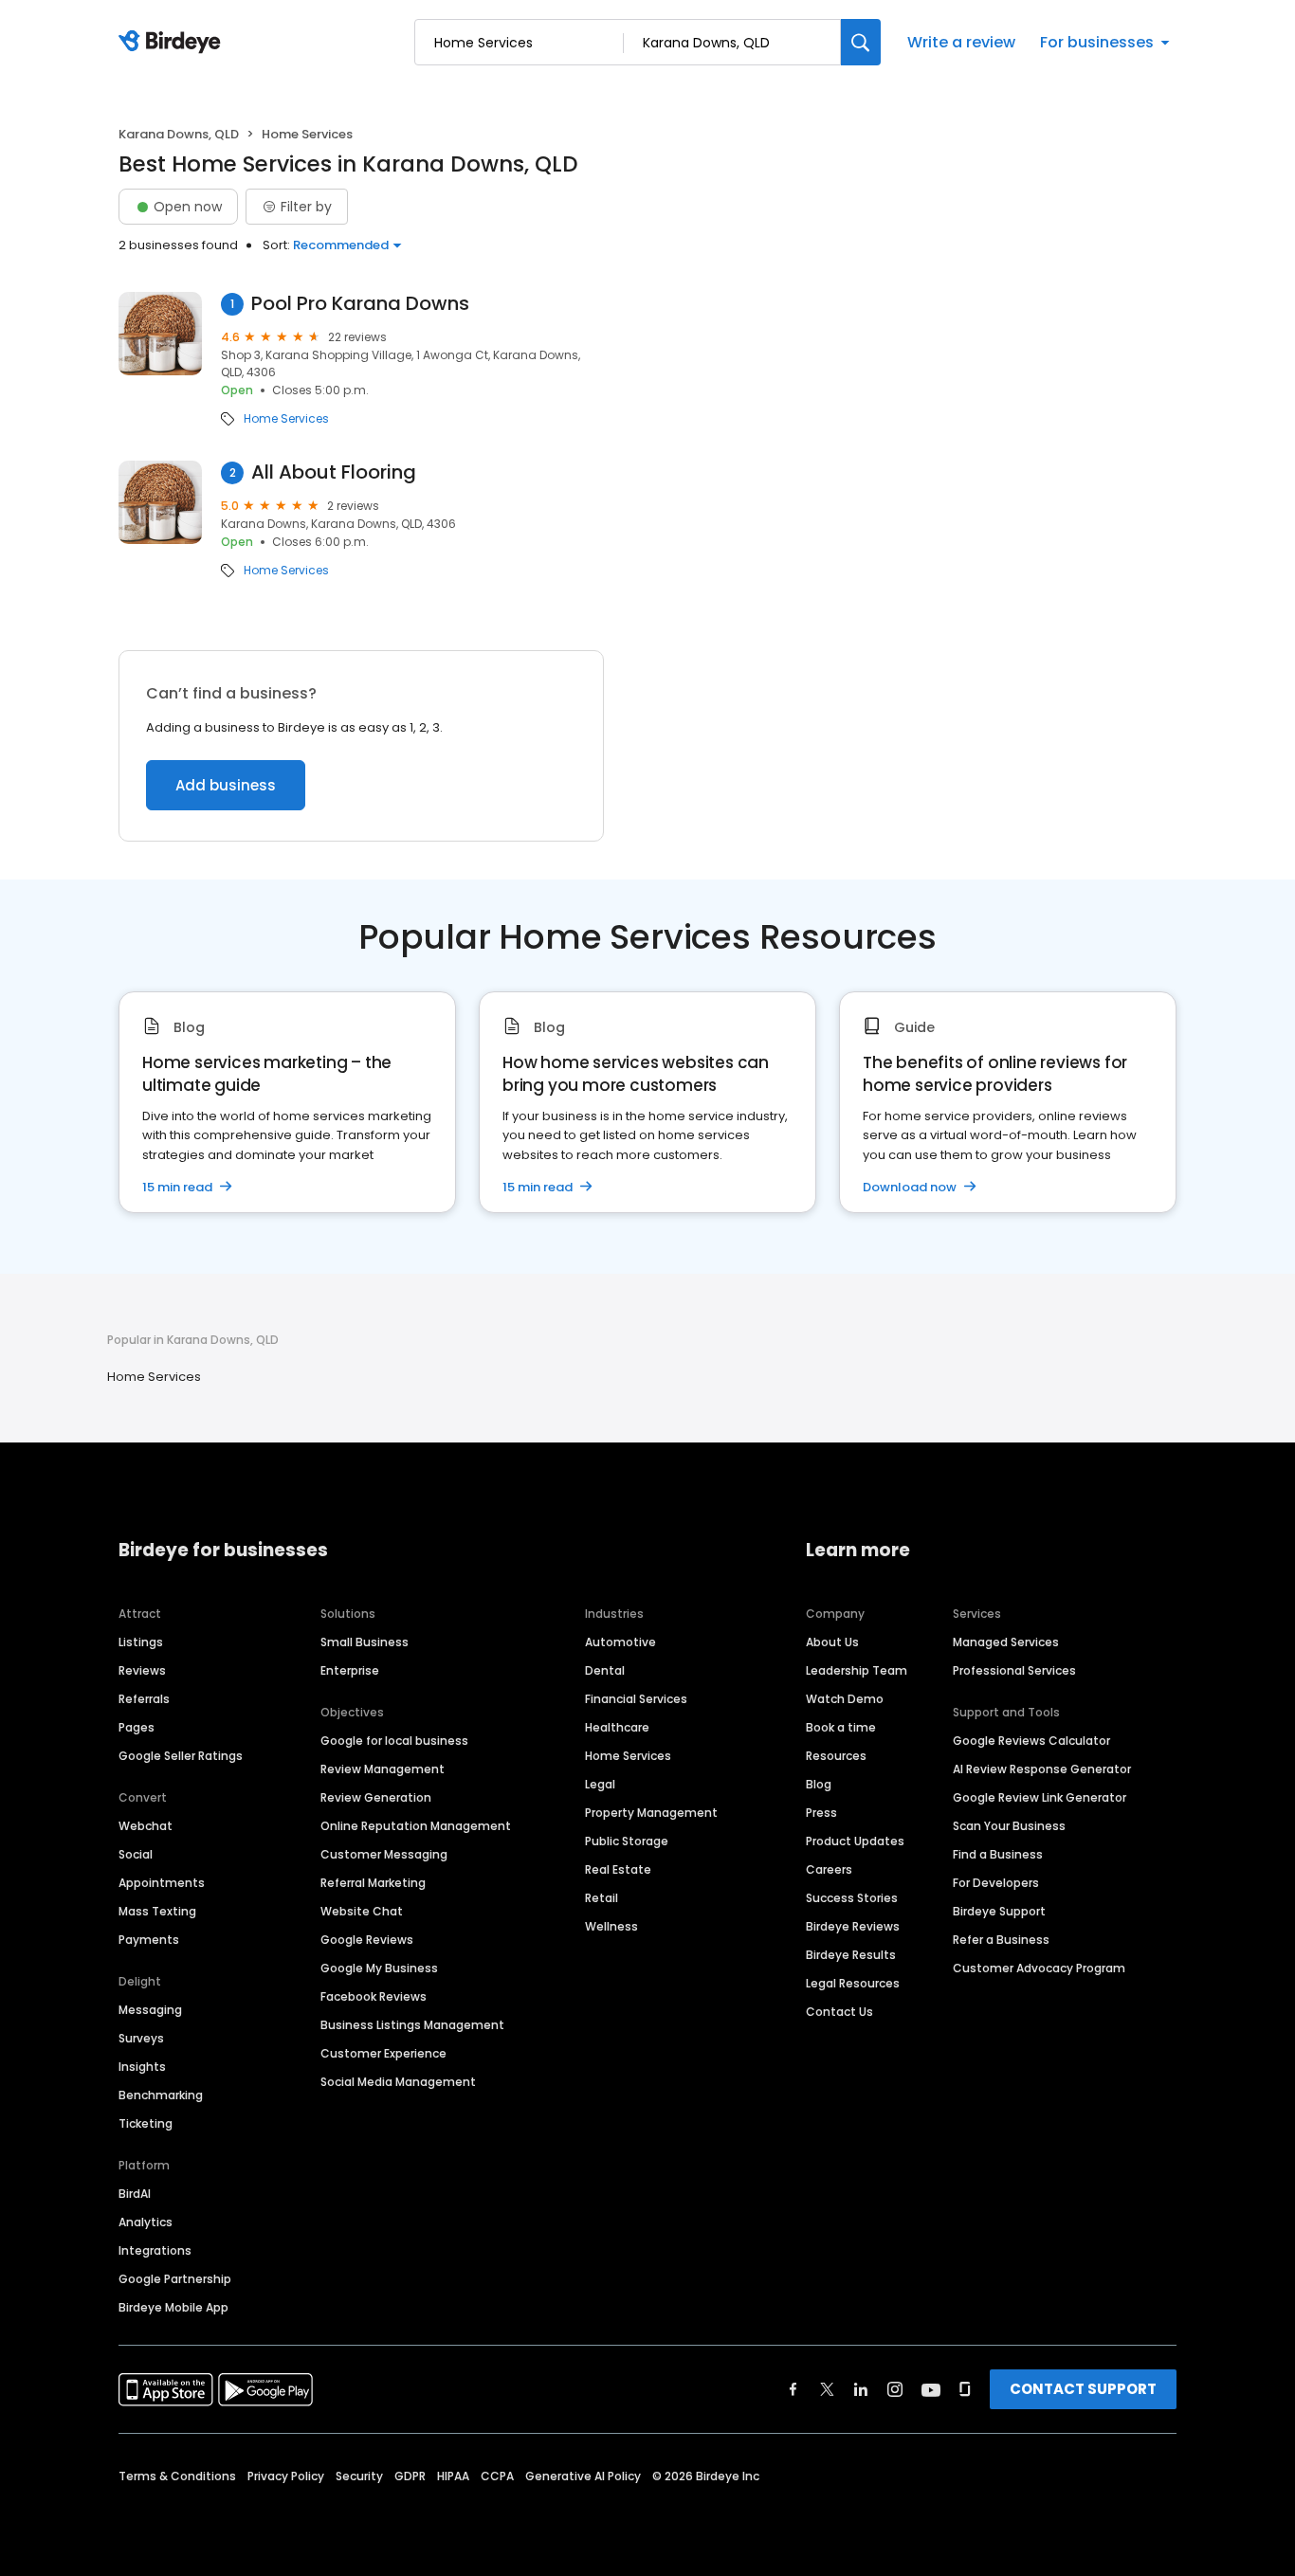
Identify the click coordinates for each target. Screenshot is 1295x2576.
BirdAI (135, 2194)
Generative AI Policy (583, 2476)
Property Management (651, 1813)
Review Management (383, 1769)
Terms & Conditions (177, 2476)
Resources (836, 1756)
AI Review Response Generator (1042, 1769)
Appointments (162, 1883)
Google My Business (379, 1968)
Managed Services (1006, 1642)
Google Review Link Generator (1040, 1797)
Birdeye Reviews (853, 1926)
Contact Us (839, 2012)
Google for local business (394, 1741)
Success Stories (852, 1898)
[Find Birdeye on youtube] (931, 2389)
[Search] (861, 42)
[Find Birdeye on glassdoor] (965, 2389)
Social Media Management (398, 2082)
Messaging (150, 2010)
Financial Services (636, 1699)
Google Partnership (175, 2279)
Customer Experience (383, 2053)
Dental (605, 1670)
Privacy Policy (286, 2476)
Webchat (146, 1826)
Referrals (144, 1699)
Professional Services (1014, 1670)
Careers (829, 1869)
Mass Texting (157, 1911)
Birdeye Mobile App (173, 2307)
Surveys (141, 2038)
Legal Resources (853, 1983)
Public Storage (627, 1841)
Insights (142, 2067)
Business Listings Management (412, 2025)
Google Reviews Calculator (1031, 1741)
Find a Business (998, 1854)
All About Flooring (334, 472)
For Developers (996, 1883)
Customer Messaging (384, 1854)
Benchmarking (161, 2095)
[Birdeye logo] (173, 43)
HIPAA (453, 2476)
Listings (141, 1642)
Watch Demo (845, 1699)
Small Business (365, 1642)
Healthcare (617, 1727)
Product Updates (855, 1841)
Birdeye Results (851, 1955)
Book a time (841, 1727)
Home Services (286, 419)
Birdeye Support (999, 1911)
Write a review (961, 42)
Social (136, 1854)
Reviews (142, 1670)
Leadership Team (857, 1670)
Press (821, 1813)
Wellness (611, 1926)
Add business (226, 785)
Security (359, 2476)
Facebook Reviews (374, 1996)
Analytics (146, 2222)
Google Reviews (367, 1940)
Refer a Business (1001, 1940)
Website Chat (362, 1911)
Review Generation (376, 1797)
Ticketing (146, 2123)
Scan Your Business (1009, 1826)
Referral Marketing (373, 1883)
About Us (832, 1642)
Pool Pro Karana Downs (360, 304)
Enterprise (350, 1670)
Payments (149, 1940)
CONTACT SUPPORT (1083, 2389)
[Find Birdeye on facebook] (793, 2389)
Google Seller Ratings (181, 1756)
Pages (137, 1727)
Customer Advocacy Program (1039, 1968)
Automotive (620, 1642)
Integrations (155, 2250)
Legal (600, 1784)
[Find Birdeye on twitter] (827, 2389)
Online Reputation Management (416, 1826)
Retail (602, 1898)
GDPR (410, 2476)
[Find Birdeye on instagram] (895, 2389)
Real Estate (618, 1869)
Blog (819, 1784)
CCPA (497, 2476)
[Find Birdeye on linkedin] (861, 2389)
